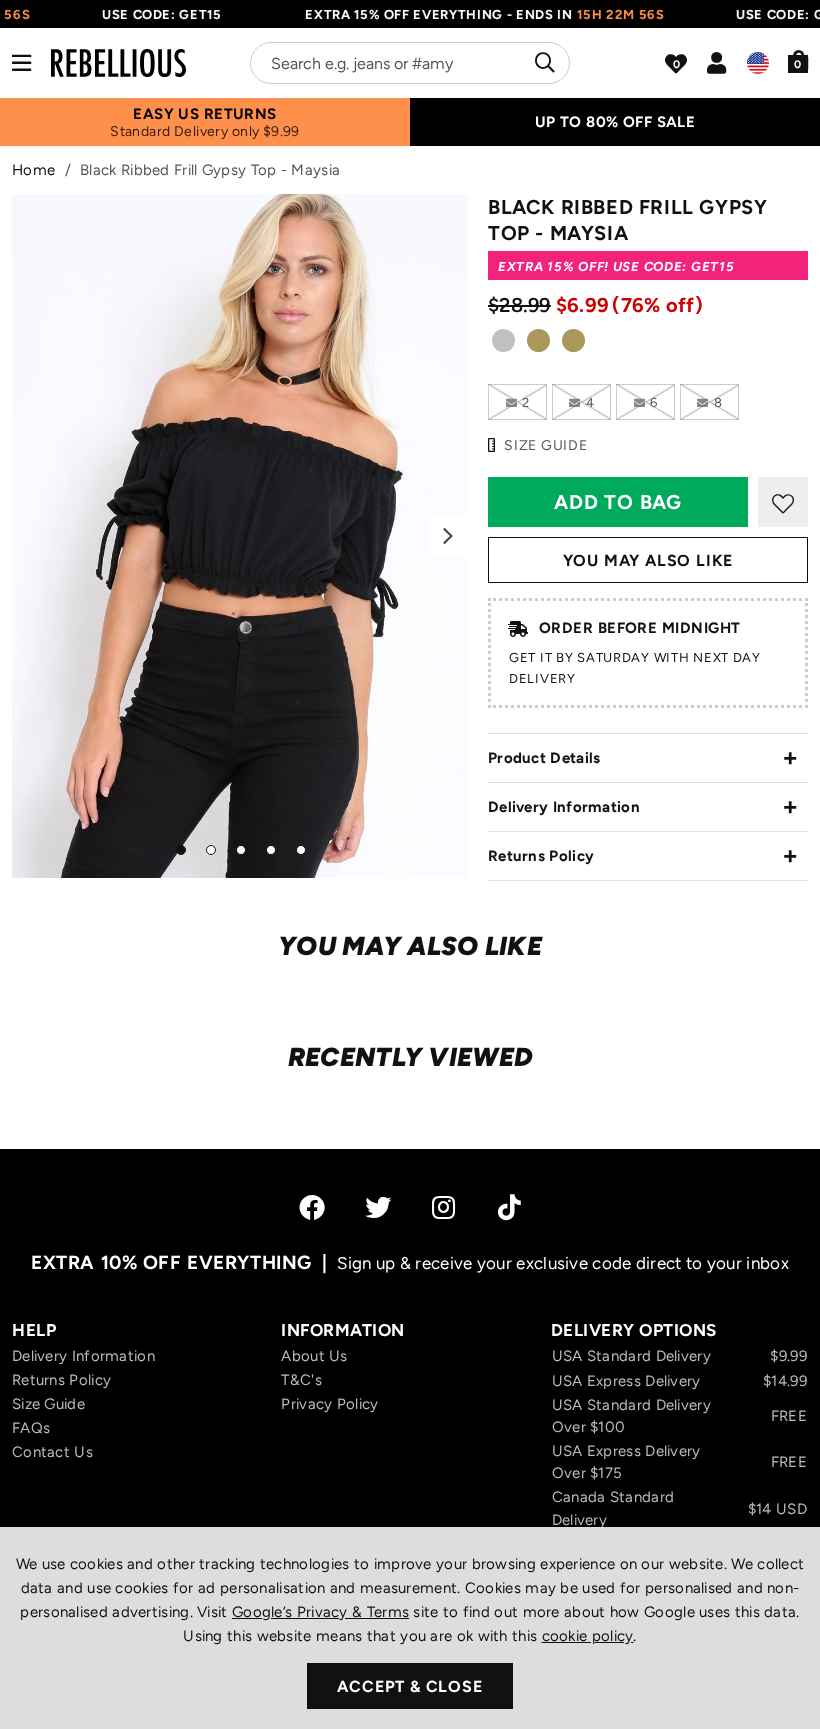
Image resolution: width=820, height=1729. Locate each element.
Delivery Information (564, 807)
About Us (314, 1356)
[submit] (542, 63)
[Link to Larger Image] (240, 536)
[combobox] (410, 63)
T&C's (301, 1380)
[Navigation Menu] (21, 63)
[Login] (716, 63)
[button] (798, 61)
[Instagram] (445, 1207)
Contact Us (52, 1452)
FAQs (31, 1428)
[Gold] (538, 346)
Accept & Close (409, 1686)
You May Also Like (648, 560)
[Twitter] (378, 1207)
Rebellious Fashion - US (118, 63)
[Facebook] (312, 1207)
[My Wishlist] (676, 64)
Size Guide (48, 1404)
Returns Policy (541, 856)
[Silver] (503, 346)
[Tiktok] (509, 1207)
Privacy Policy (329, 1404)
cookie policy (588, 1636)
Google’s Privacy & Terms (320, 1612)
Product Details (544, 758)
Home (33, 170)
